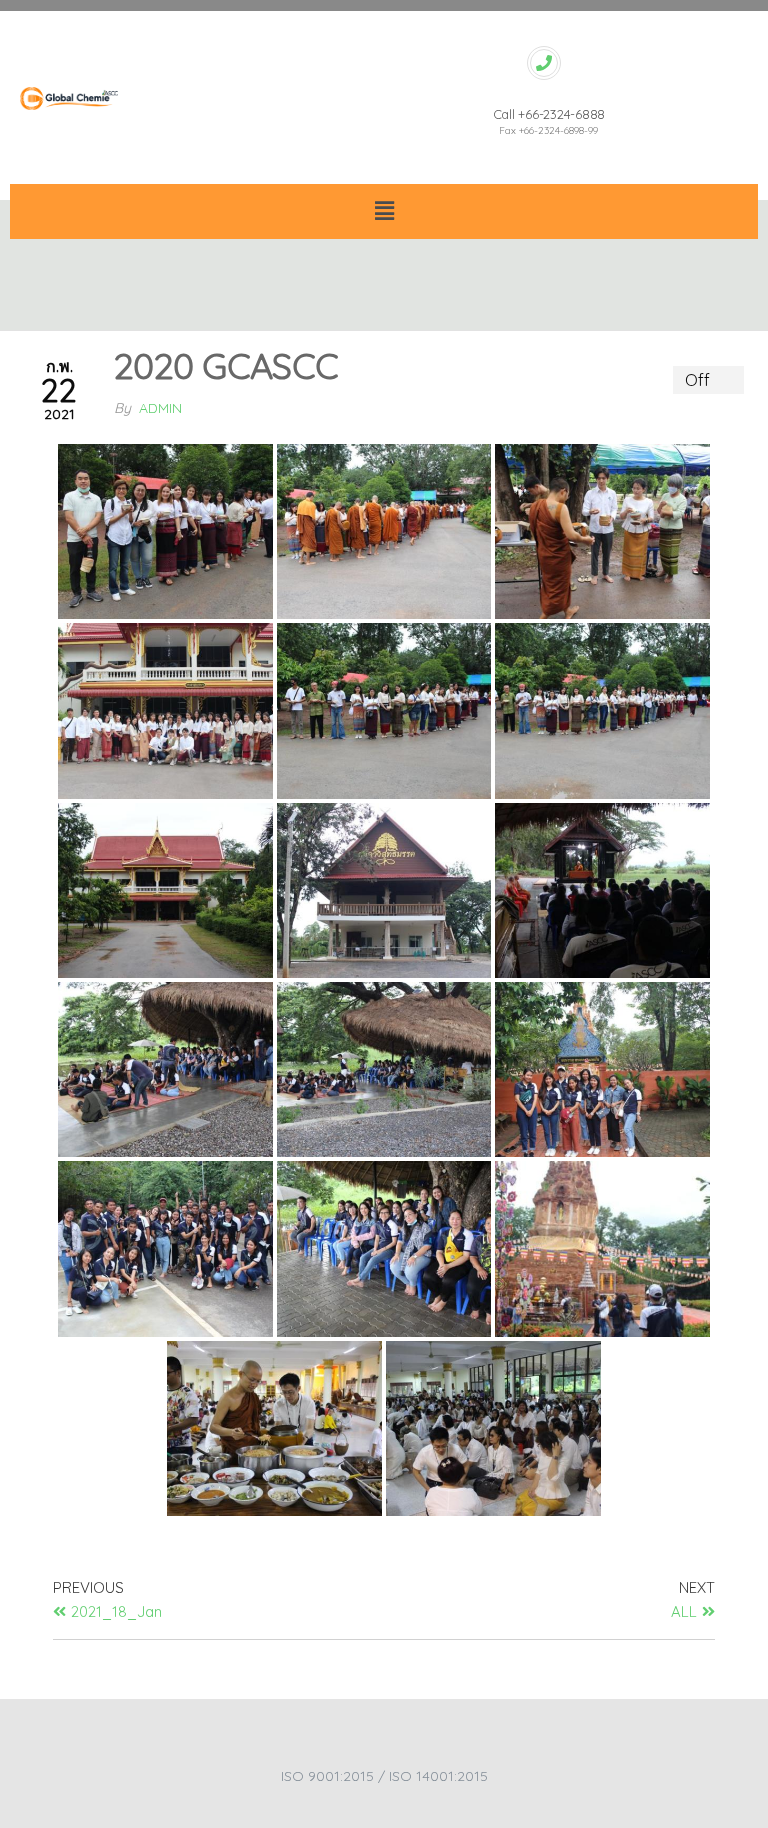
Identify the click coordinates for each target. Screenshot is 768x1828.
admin (160, 408)
